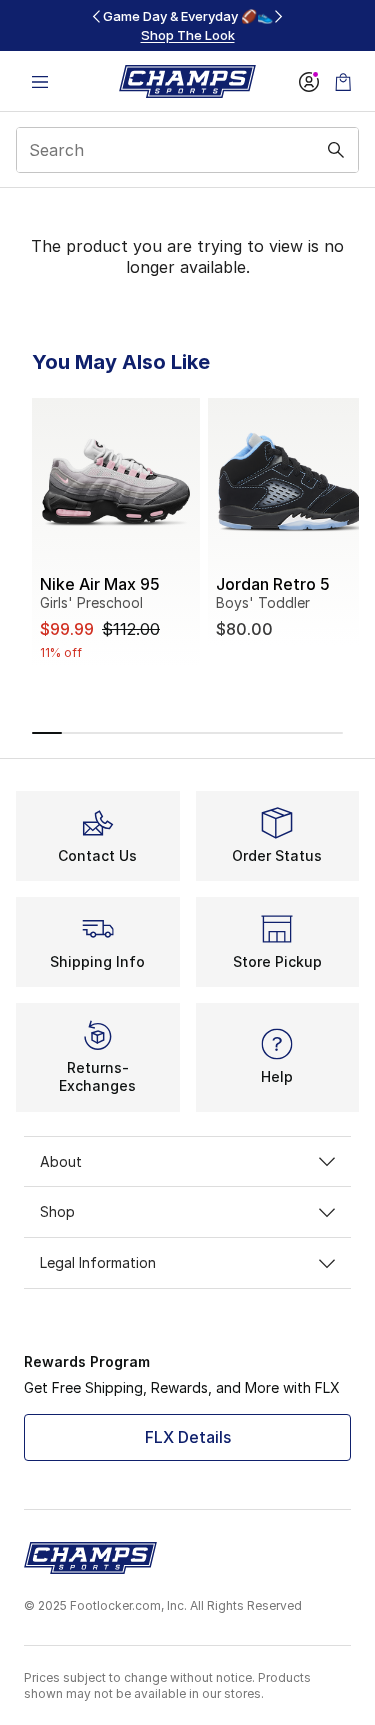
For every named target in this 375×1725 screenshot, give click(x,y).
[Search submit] (336, 150)
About (61, 1161)
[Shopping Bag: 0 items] (343, 81)
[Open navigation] (40, 81)
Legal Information (98, 1262)
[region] (188, 25)
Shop (57, 1211)
